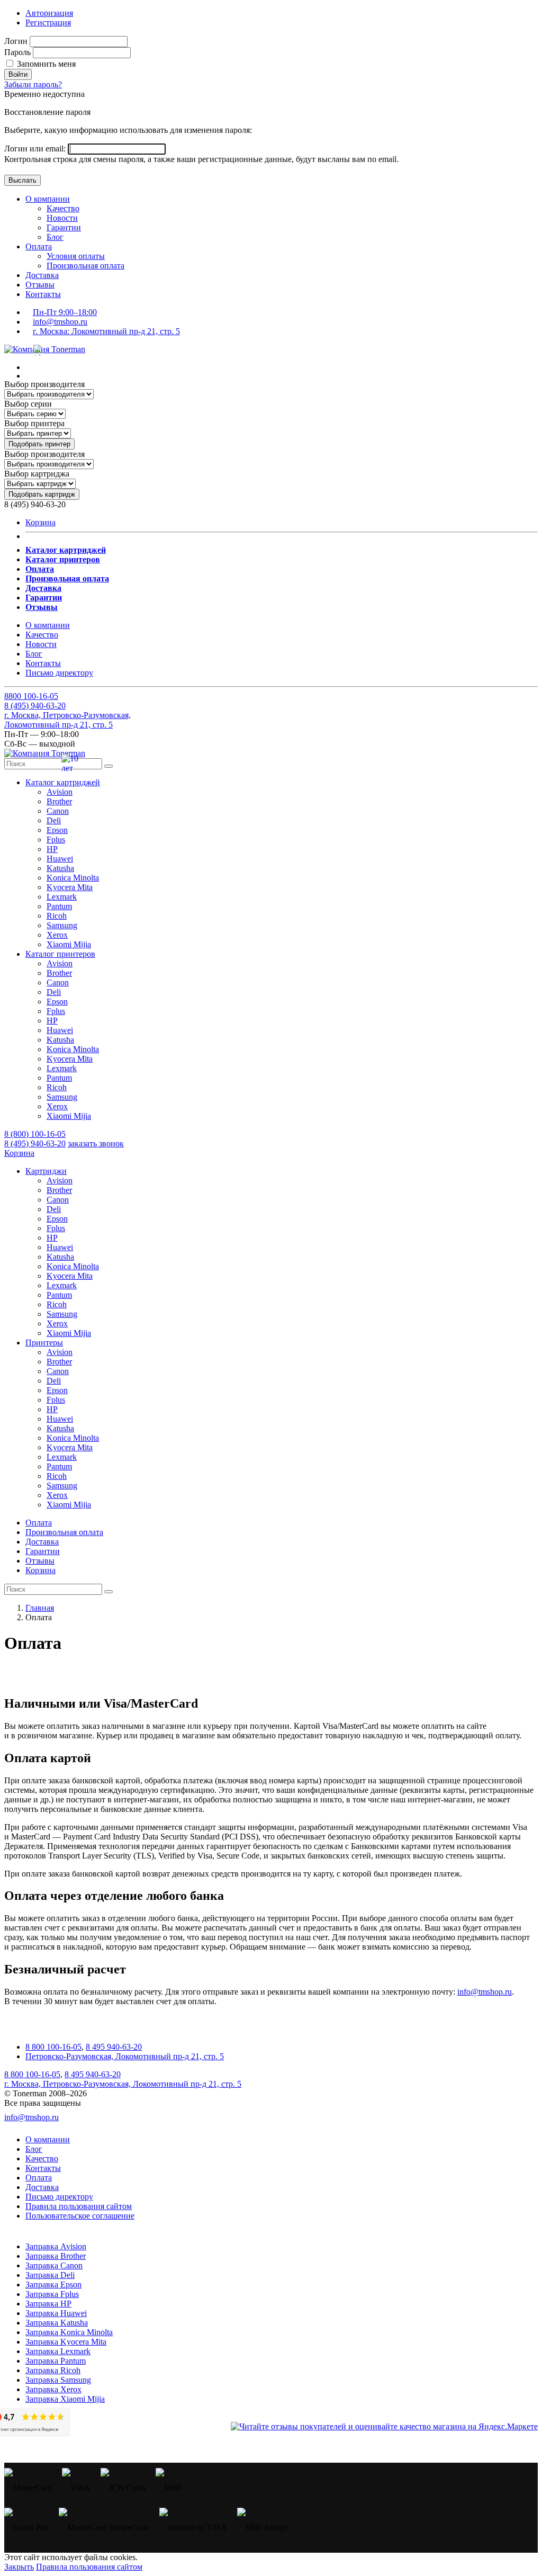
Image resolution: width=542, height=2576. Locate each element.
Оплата (39, 246)
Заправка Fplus (52, 2294)
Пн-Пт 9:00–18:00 (65, 312)
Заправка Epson (53, 2285)
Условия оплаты (76, 256)
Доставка (42, 275)
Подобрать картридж (42, 494)
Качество (63, 208)
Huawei (60, 859)
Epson (57, 830)
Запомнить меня (45, 64)
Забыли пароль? (33, 84)
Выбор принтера (34, 423)
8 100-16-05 (31, 696)
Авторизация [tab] (49, 13)
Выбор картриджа (37, 474)
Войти (18, 74)
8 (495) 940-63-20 (35, 1143)
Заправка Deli (50, 2275)
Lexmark (62, 897)
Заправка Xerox (53, 2389)
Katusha (60, 868)
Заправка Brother (56, 2256)
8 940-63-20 (35, 706)
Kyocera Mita (70, 887)
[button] (63, 782)
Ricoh (57, 916)
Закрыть (19, 2567)
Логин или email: (36, 149)
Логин (16, 41)
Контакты (43, 294)
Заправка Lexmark (58, 2351)
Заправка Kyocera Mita (66, 2342)
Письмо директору (59, 673)
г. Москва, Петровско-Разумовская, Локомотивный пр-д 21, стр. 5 (67, 720)
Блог (55, 237)
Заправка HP (48, 2304)
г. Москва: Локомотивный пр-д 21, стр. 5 (106, 331)
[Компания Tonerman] (45, 349)
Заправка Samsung (58, 2380)
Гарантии (64, 227)
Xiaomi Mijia (69, 944)
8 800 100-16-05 (53, 2047)
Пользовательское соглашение (80, 2216)
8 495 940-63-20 (114, 2047)
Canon (58, 811)
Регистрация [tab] (48, 23)
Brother (59, 801)
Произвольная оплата (85, 266)
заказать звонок (96, 1143)
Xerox (57, 935)
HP (52, 849)
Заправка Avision (56, 2246)
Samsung (62, 925)
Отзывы (40, 285)
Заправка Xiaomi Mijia (65, 2399)
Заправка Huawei (56, 2313)
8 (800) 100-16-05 (35, 1134)
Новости (62, 218)
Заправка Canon (54, 2265)
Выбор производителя (44, 384)
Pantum (59, 906)
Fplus (56, 840)
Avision (60, 792)
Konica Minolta (73, 878)
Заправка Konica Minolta (69, 2332)
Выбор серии (28, 404)
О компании (48, 199)
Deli (54, 820)
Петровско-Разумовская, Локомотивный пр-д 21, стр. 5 (125, 2056)
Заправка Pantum (56, 2361)
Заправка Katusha (57, 2323)
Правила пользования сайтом (79, 2206)
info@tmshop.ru (60, 322)
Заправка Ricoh (53, 2370)
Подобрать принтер (39, 444)
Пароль (17, 52)
